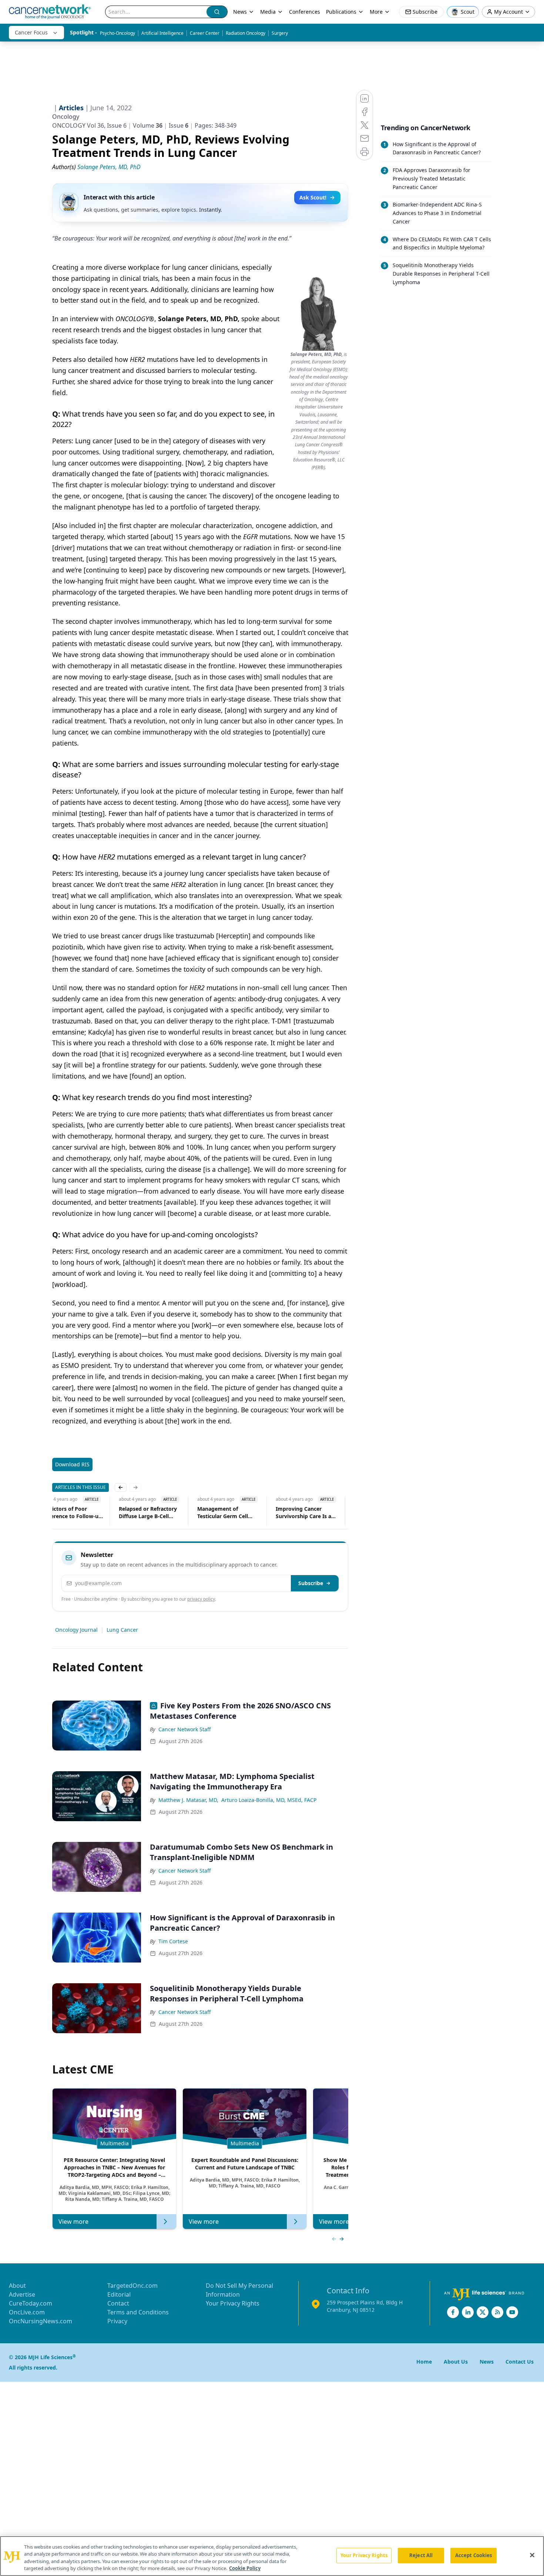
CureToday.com (31, 2303)
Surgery (280, 33)
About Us (456, 2362)
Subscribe (311, 1583)
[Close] (532, 2555)
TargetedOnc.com (132, 2286)
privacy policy (201, 1599)
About (17, 2286)
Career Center (205, 33)
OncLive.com (27, 2312)
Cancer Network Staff (185, 1729)
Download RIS (72, 1464)
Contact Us (520, 2362)
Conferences (305, 12)
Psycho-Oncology (117, 33)
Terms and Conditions (138, 2312)
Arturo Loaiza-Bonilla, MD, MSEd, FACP (269, 1800)
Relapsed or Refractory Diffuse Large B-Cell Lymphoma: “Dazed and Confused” (149, 1513)
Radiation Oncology (246, 33)
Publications (341, 12)
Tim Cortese (173, 1941)
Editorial (119, 2294)
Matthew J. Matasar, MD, (188, 1800)
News (240, 12)
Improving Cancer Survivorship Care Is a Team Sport (303, 1513)
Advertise (22, 2294)
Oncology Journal (76, 1630)
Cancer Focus (31, 32)
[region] (272, 2556)
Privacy (117, 2321)
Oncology (66, 117)
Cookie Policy (245, 2568)
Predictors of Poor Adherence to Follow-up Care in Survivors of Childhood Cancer (71, 1513)
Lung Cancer (122, 1630)
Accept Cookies (474, 2555)
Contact (118, 2303)
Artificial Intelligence (162, 33)
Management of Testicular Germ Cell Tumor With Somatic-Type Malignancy (224, 1513)
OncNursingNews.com (41, 2321)
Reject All (421, 2555)
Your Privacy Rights (233, 2303)
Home (424, 2362)
